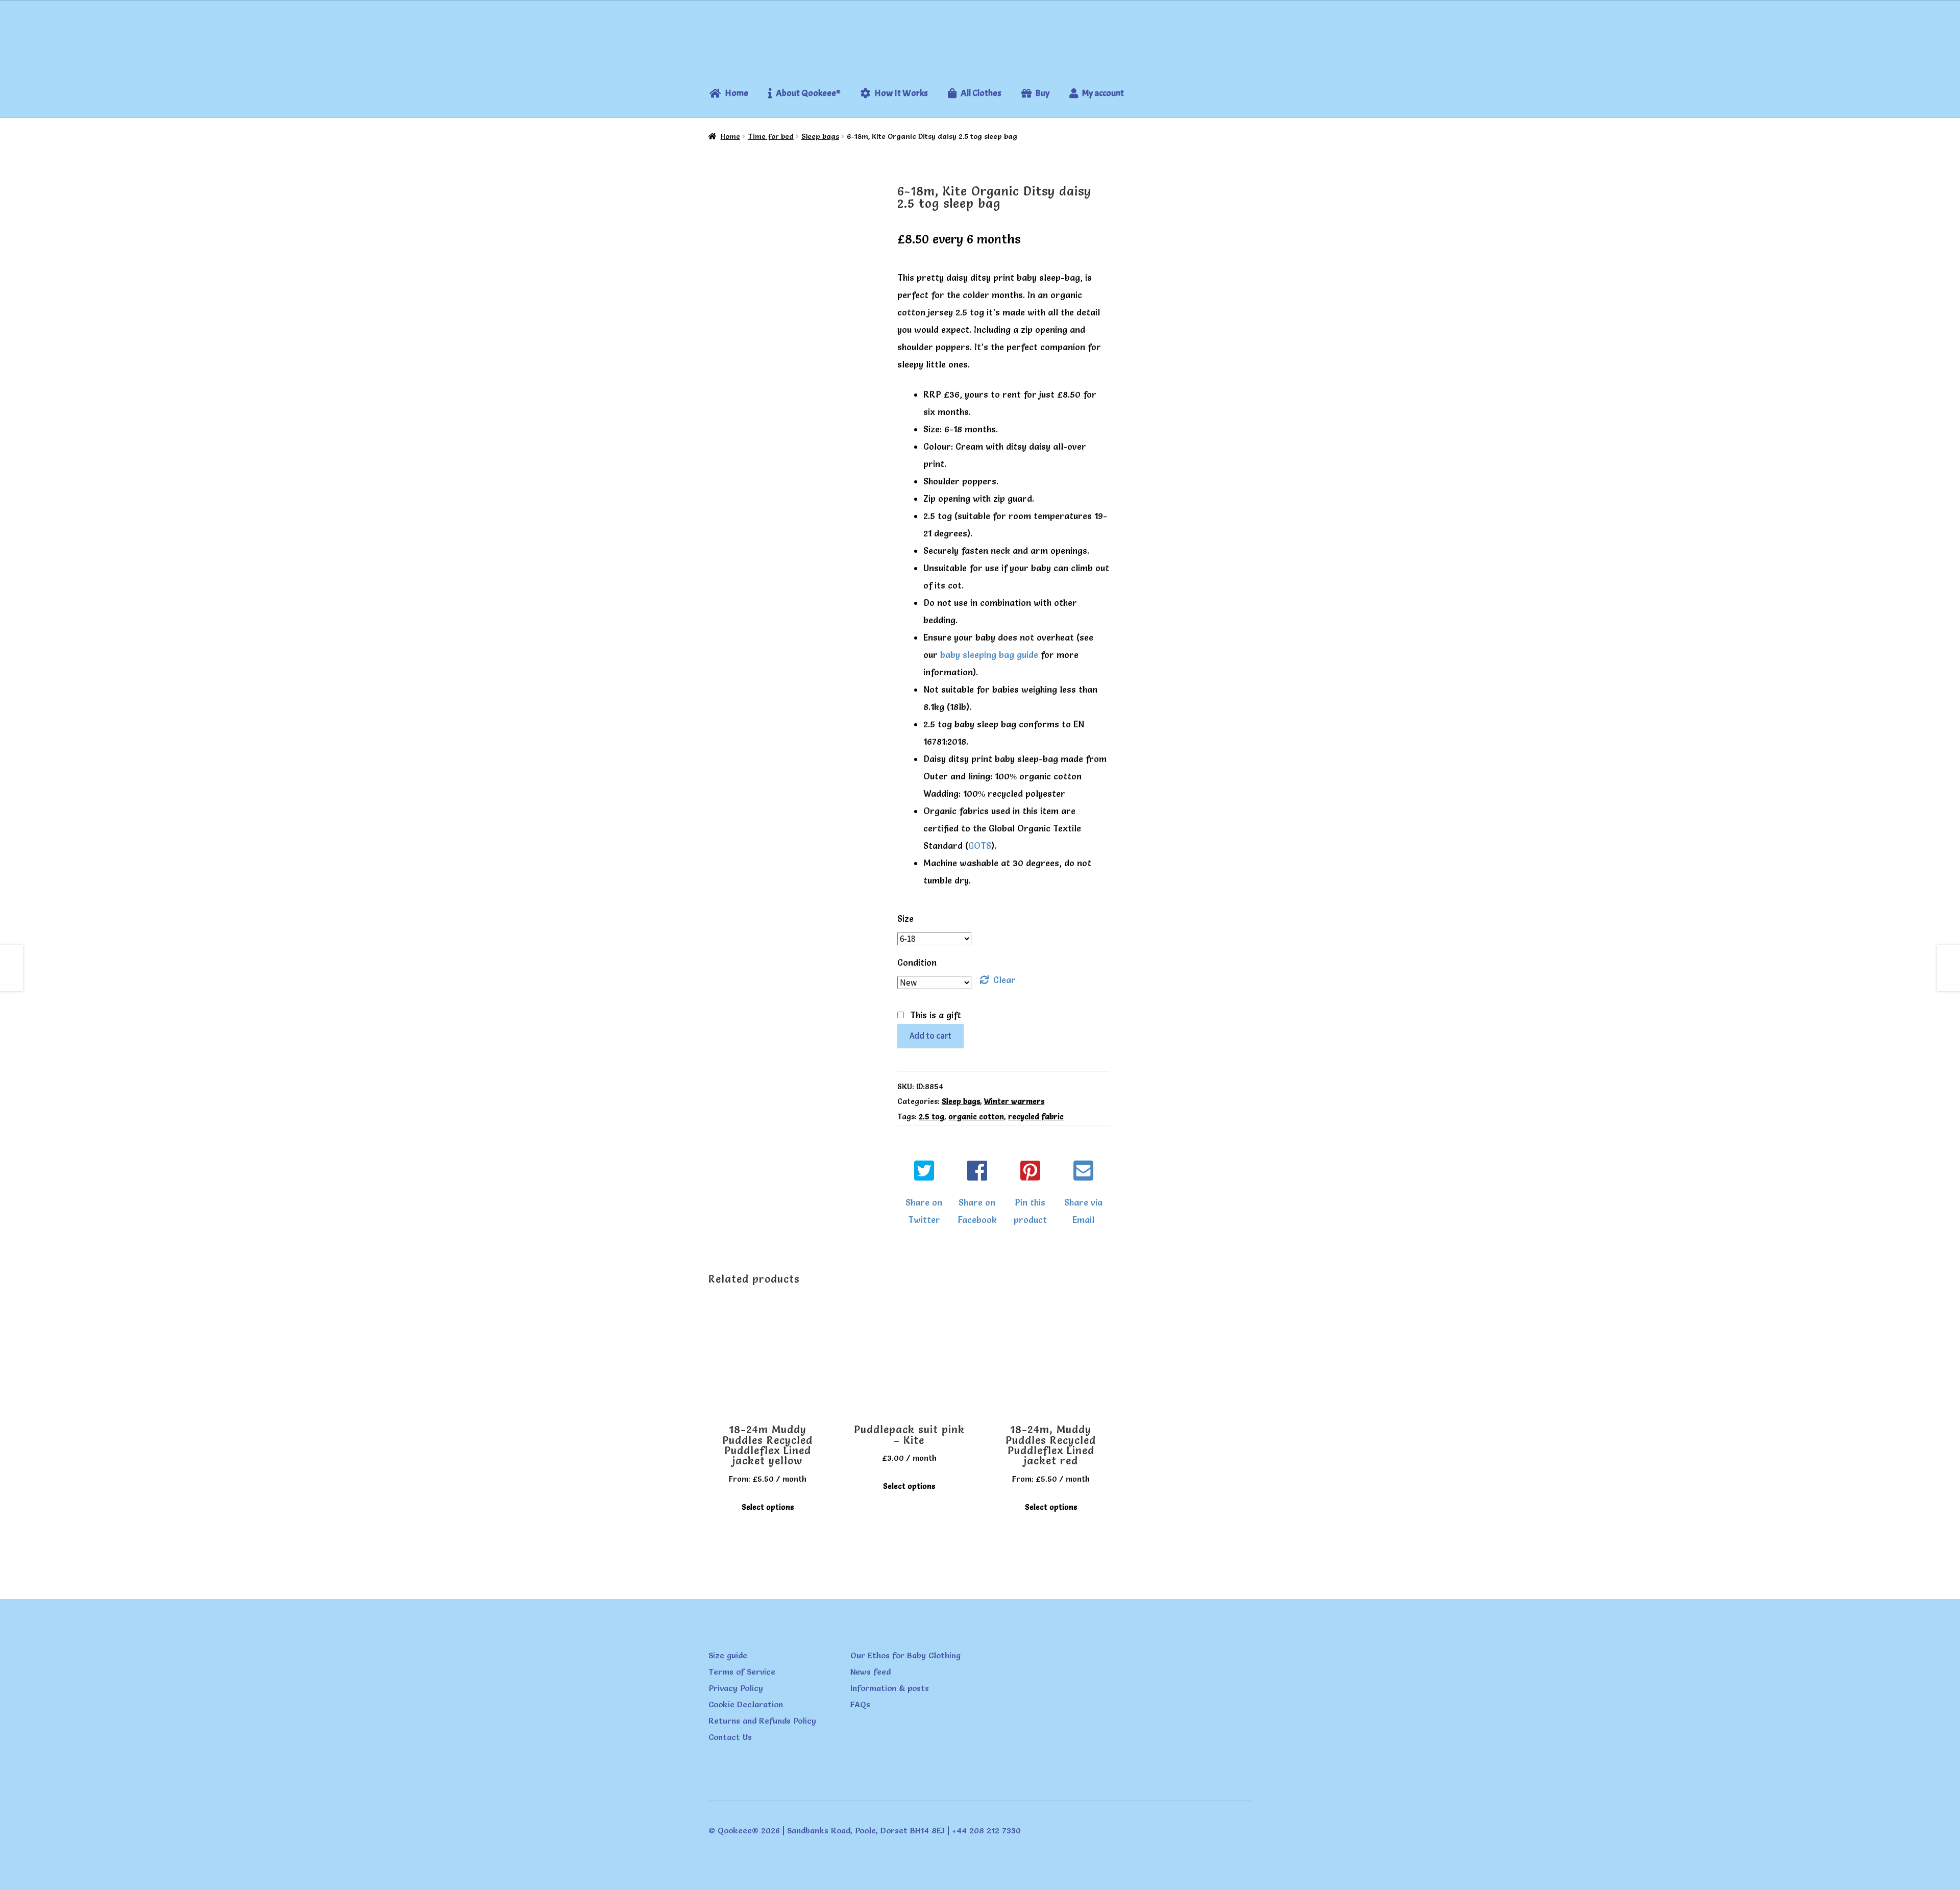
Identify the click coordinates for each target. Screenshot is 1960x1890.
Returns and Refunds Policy (762, 1721)
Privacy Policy (736, 1688)
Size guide (728, 1655)
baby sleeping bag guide (989, 655)
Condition (917, 962)
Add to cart (930, 1036)
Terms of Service (742, 1672)
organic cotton (976, 1117)
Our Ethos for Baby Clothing (905, 1655)
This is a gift (936, 1015)
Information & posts (890, 1688)
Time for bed (771, 136)
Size (905, 918)
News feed (871, 1672)
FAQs (860, 1704)
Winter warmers (1014, 1101)
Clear (1004, 980)
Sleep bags (820, 136)
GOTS (980, 845)
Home (730, 136)
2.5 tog (932, 1117)
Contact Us (730, 1737)
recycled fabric (1036, 1117)
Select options (768, 1507)
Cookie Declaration (746, 1704)
